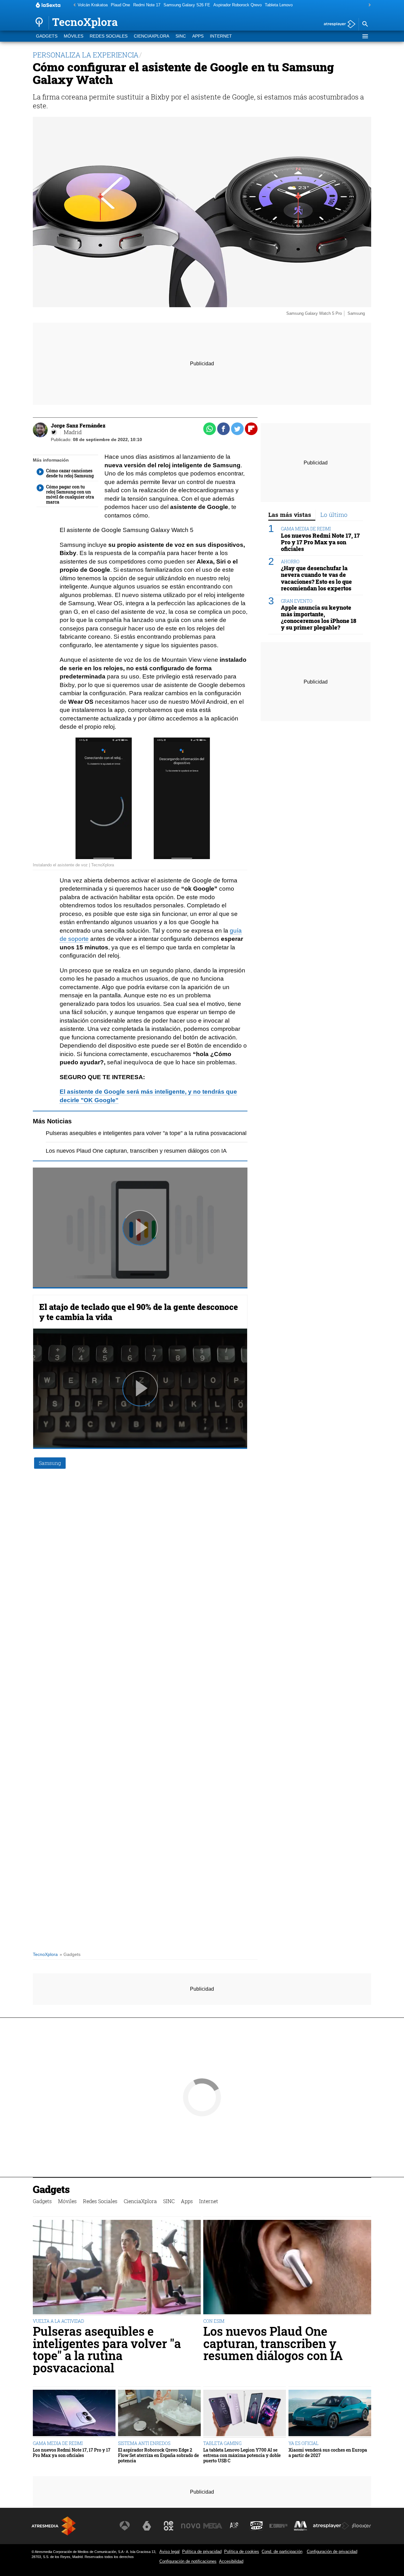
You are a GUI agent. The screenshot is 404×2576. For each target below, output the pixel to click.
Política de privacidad (202, 2552)
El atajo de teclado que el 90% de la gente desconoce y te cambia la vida (139, 1312)
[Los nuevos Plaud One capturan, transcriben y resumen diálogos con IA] (287, 2268)
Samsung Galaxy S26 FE (187, 5)
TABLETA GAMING (222, 2443)
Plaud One (120, 5)
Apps (198, 36)
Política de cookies (242, 2552)
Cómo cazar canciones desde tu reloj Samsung (70, 473)
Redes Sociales (109, 36)
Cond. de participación (282, 2552)
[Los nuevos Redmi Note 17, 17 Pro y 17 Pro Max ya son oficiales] (74, 2414)
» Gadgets (70, 1954)
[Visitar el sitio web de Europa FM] (278, 2526)
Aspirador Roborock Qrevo (238, 5)
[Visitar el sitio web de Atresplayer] (331, 2526)
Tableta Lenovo (279, 5)
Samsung (50, 1463)
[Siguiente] (368, 5)
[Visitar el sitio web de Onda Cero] (257, 2526)
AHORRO (290, 562)
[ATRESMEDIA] (54, 2526)
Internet (221, 36)
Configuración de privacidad (332, 2552)
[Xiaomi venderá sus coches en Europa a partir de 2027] (330, 2414)
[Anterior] (73, 5)
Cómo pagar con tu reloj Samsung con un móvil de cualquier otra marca (70, 494)
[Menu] (365, 36)
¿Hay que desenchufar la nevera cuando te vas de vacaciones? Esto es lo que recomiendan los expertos (316, 578)
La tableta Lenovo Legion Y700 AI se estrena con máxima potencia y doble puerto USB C (242, 2455)
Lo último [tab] (334, 514)
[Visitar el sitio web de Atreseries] (235, 2526)
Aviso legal (169, 2552)
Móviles (74, 36)
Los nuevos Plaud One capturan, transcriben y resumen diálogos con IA (136, 1151)
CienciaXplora (151, 36)
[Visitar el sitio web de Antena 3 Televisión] (125, 2526)
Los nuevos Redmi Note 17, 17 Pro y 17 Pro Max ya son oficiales (320, 542)
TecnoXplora (45, 1954)
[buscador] (365, 24)
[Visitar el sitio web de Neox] (169, 2526)
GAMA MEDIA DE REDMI (306, 529)
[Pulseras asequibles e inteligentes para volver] (117, 2268)
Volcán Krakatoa (93, 5)
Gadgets (47, 36)
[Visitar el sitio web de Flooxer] (361, 2526)
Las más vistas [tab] (290, 514)
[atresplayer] (337, 24)
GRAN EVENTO (297, 601)
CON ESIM (214, 2321)
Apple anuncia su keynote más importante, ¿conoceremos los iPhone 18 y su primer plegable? (319, 618)
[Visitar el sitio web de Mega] (213, 2526)
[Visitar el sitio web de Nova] (191, 2526)
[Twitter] (54, 432)
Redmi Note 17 (147, 5)
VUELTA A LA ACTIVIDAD (58, 2321)
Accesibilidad (231, 2561)
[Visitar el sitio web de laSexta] (147, 2526)
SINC (181, 36)
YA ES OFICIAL (303, 2443)
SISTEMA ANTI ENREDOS (144, 2443)
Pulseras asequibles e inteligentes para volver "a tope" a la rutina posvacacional (146, 1133)
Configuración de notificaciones (188, 2561)
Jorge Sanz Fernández (78, 425)
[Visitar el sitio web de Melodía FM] (300, 2526)
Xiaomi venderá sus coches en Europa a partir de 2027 (328, 2453)
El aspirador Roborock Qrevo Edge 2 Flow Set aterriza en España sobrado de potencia (158, 2455)
